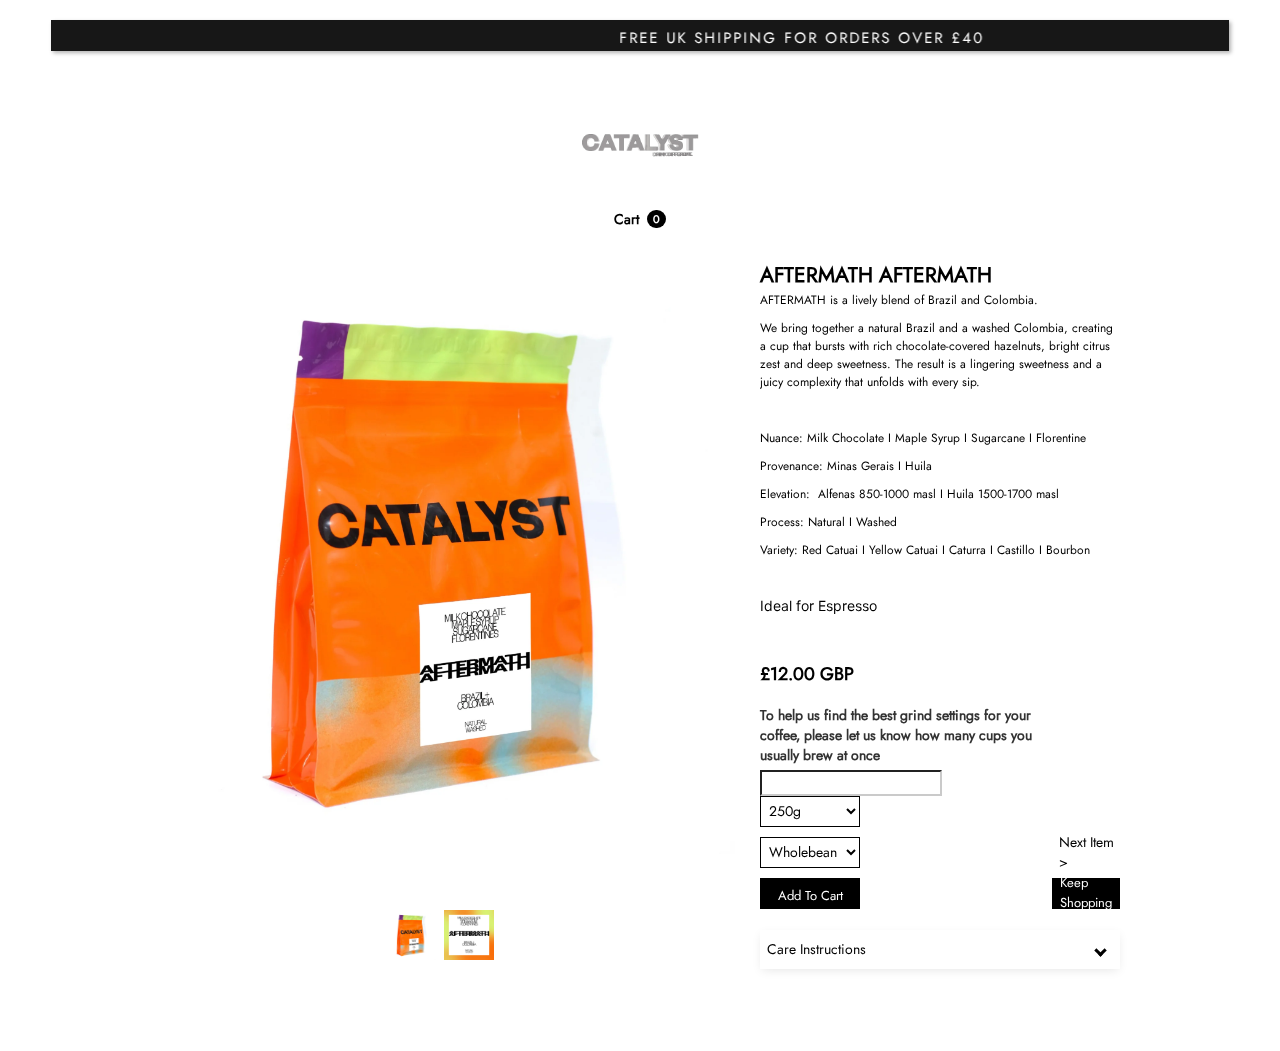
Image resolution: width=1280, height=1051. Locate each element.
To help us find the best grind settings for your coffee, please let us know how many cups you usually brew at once (896, 735)
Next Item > (1086, 852)
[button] (640, 219)
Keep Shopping (1086, 893)
